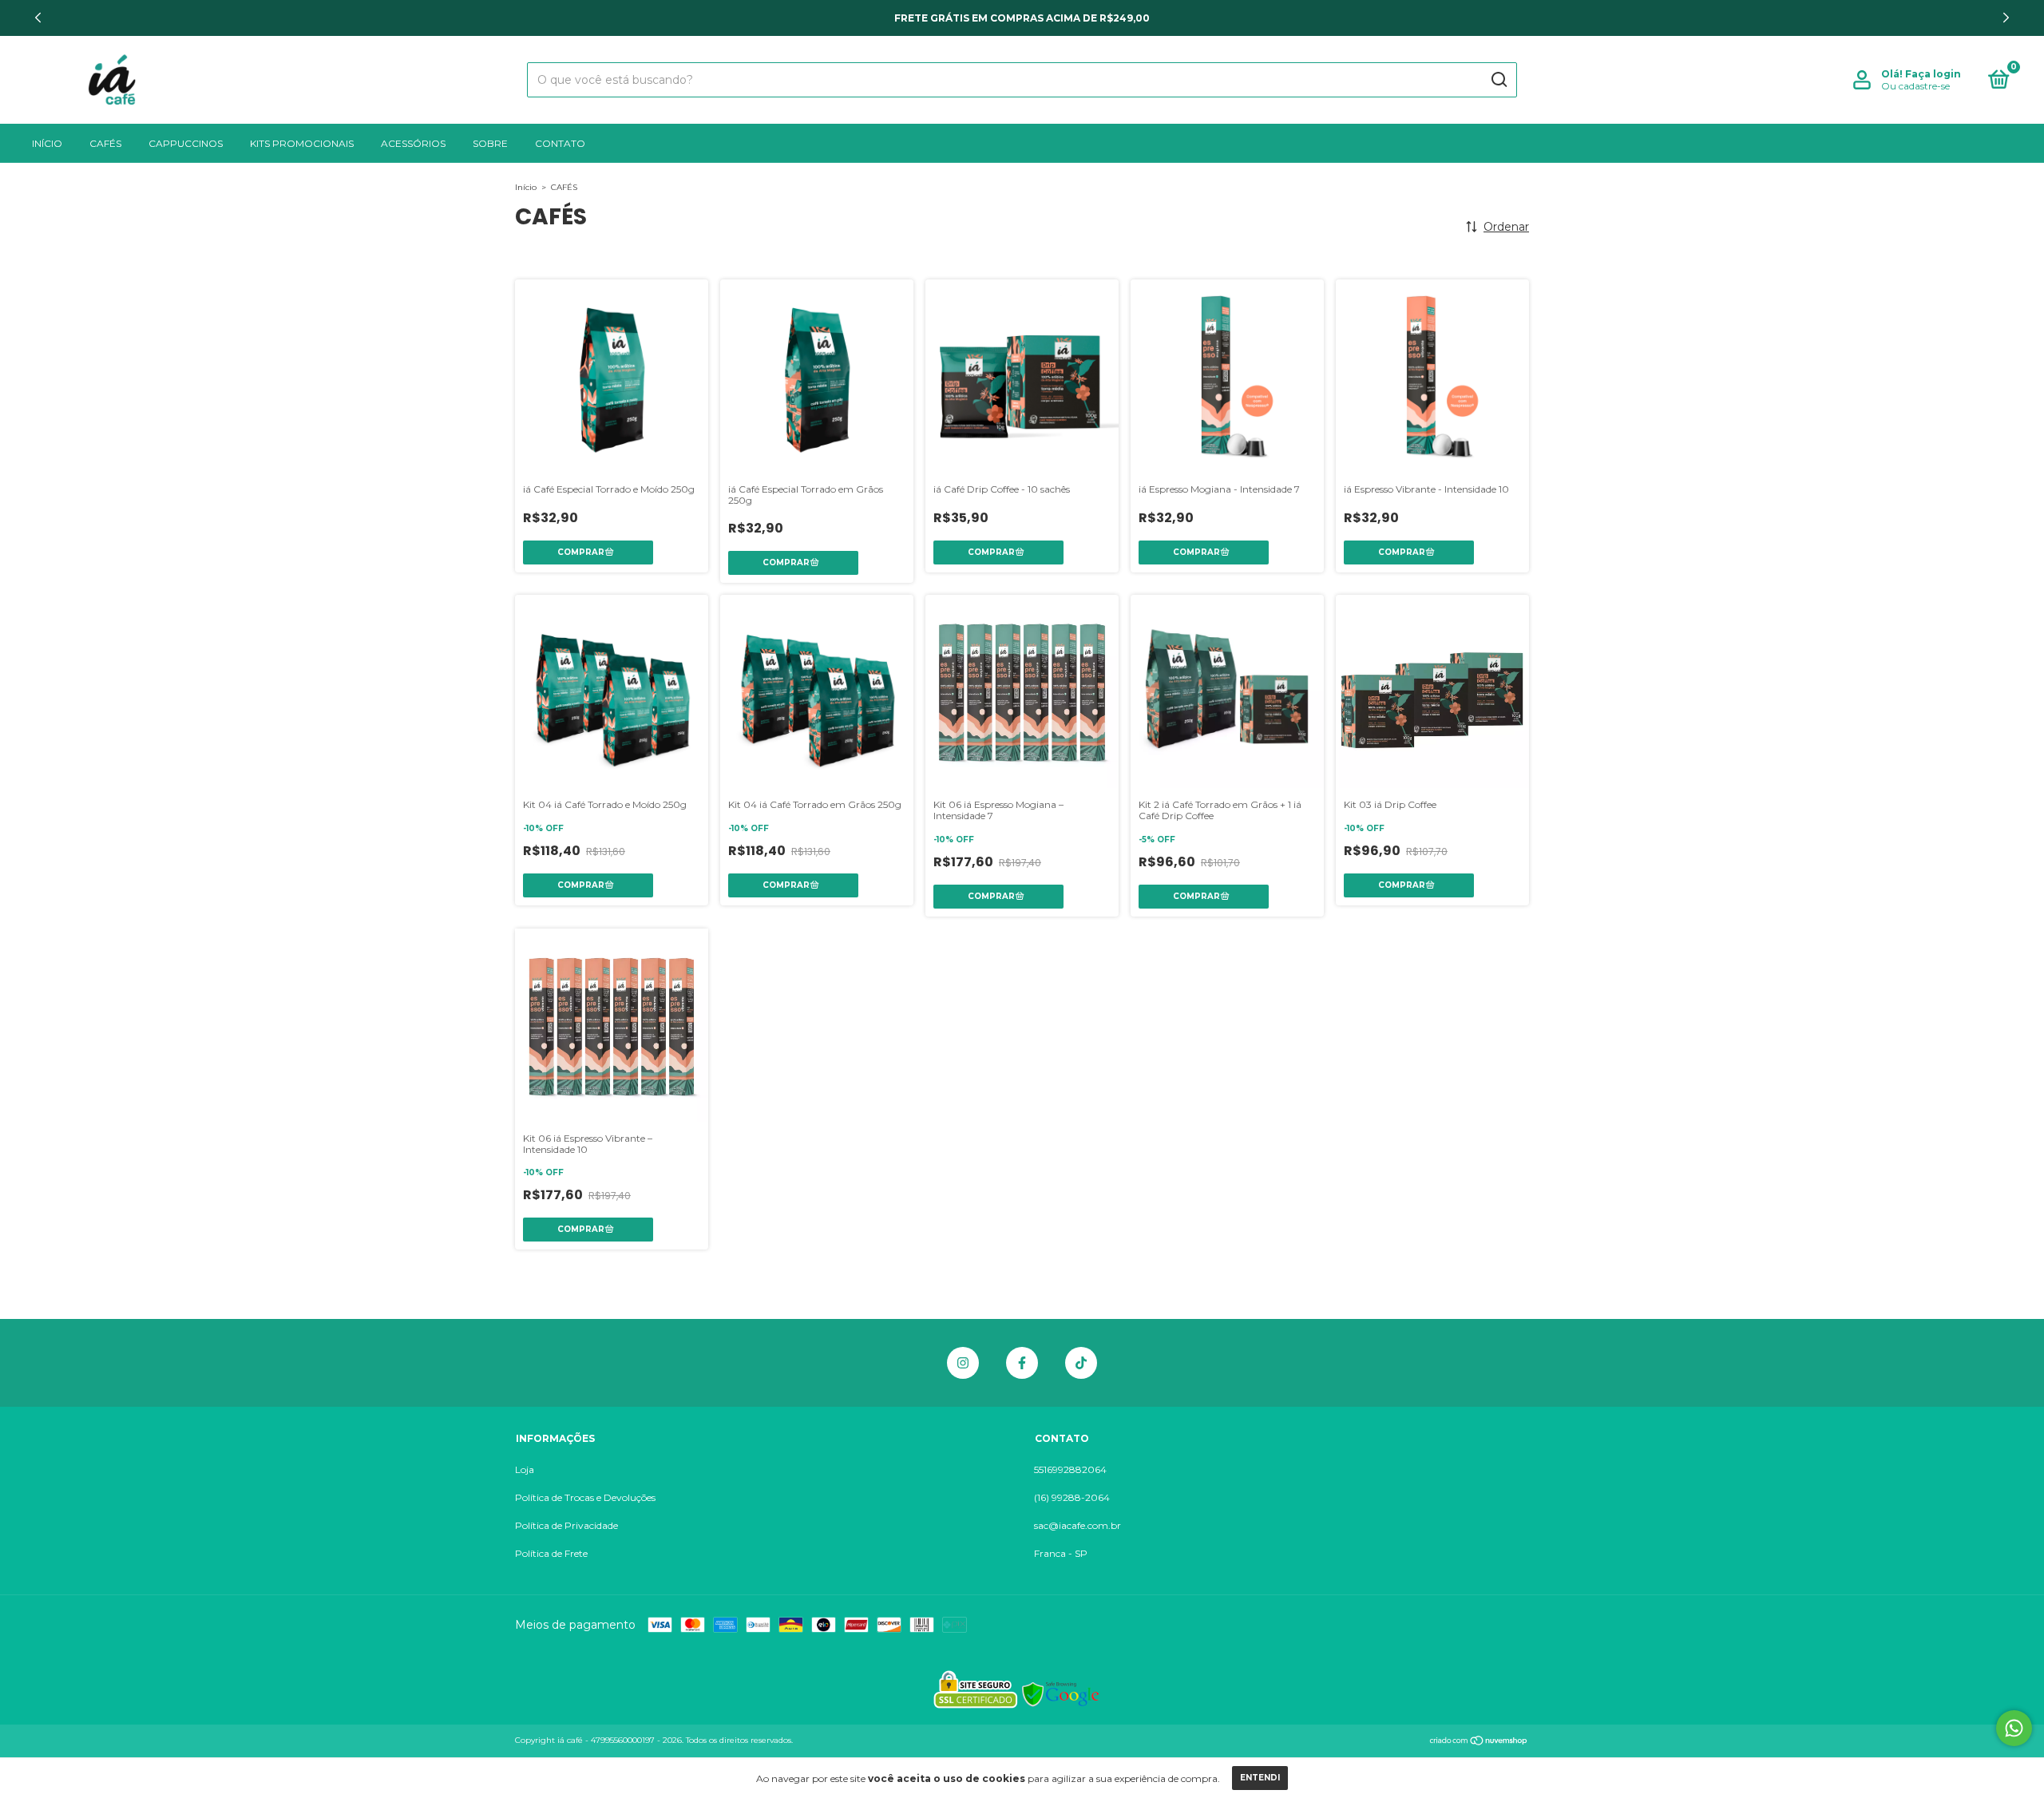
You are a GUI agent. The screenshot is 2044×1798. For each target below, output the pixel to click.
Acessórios (413, 143)
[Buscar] (1498, 80)
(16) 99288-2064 (1072, 1497)
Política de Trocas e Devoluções (585, 1497)
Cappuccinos (186, 143)
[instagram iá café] (963, 1363)
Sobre (490, 143)
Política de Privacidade (566, 1525)
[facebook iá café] (1022, 1363)
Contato (560, 143)
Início (47, 143)
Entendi (1260, 1778)
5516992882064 (1070, 1469)
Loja (525, 1469)
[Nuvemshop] (1479, 1742)
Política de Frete (551, 1553)
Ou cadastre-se (1915, 86)
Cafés (105, 143)
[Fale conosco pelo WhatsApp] (2014, 1728)
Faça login (1933, 74)
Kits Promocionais (302, 143)
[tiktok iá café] (1081, 1363)
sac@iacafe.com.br (1077, 1525)
